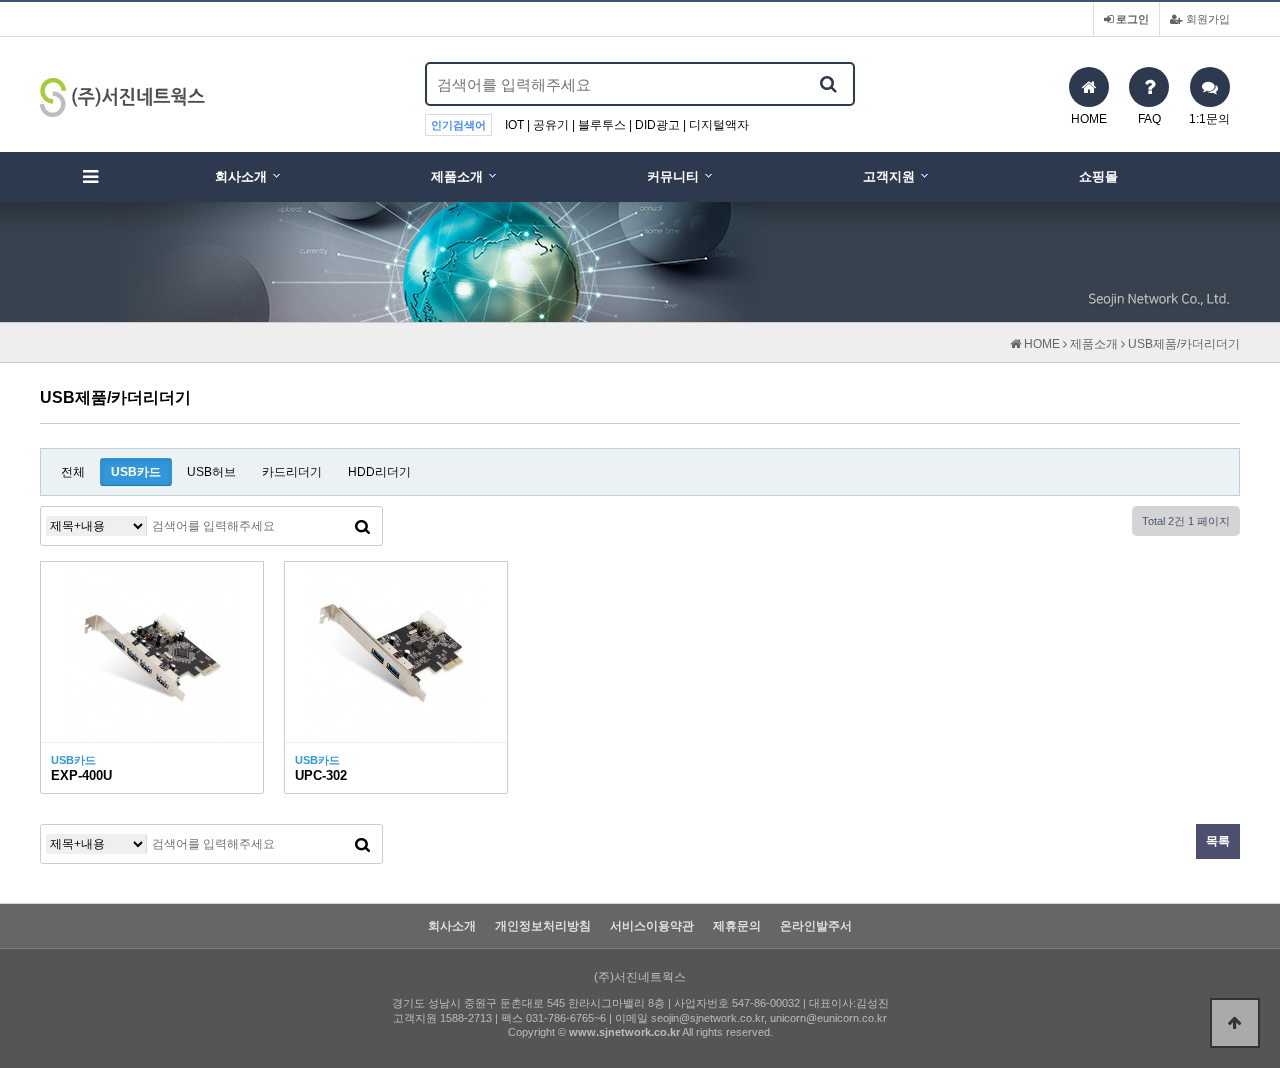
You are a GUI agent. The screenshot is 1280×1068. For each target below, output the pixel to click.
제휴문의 (737, 926)
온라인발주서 (816, 926)
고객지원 (889, 176)
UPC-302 (321, 775)
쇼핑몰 (1098, 176)
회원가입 (1206, 19)
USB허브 (211, 472)
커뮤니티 (673, 176)
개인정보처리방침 (543, 926)
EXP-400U (81, 775)
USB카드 (136, 472)
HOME (1040, 344)
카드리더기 (292, 472)
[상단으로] (1235, 1023)
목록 (1218, 841)
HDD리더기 (379, 472)
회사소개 (241, 176)
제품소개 (457, 176)
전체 (73, 472)
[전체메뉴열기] (90, 177)
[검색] (828, 84)
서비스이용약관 (652, 926)
